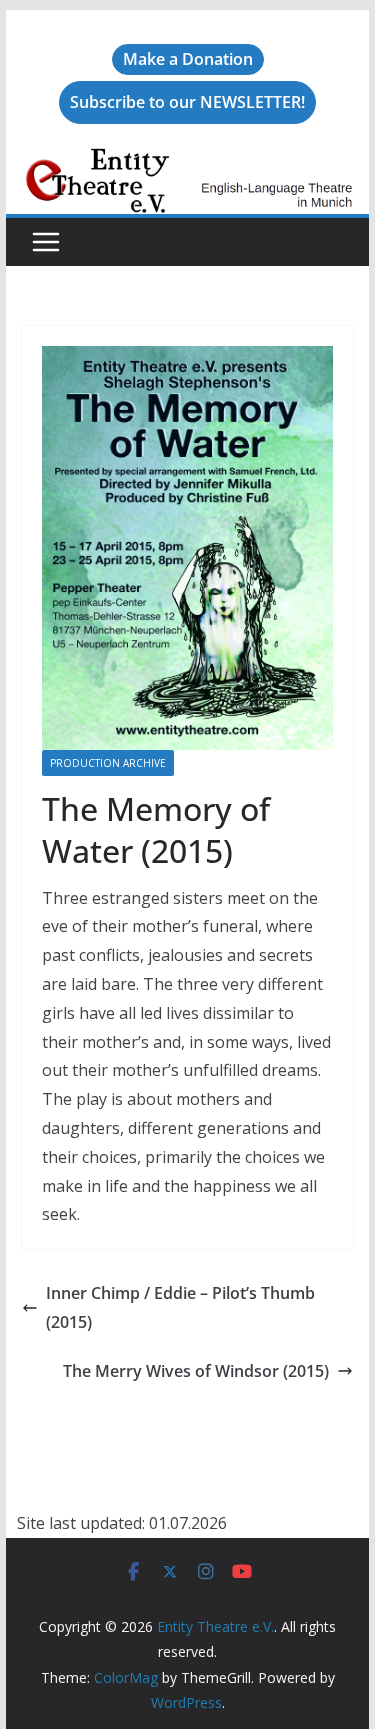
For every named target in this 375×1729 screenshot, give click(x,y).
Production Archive (108, 763)
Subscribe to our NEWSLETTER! (187, 102)
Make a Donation (188, 59)
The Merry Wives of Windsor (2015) (196, 1371)
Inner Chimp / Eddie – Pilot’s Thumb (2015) (180, 1307)
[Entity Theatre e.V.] (188, 162)
